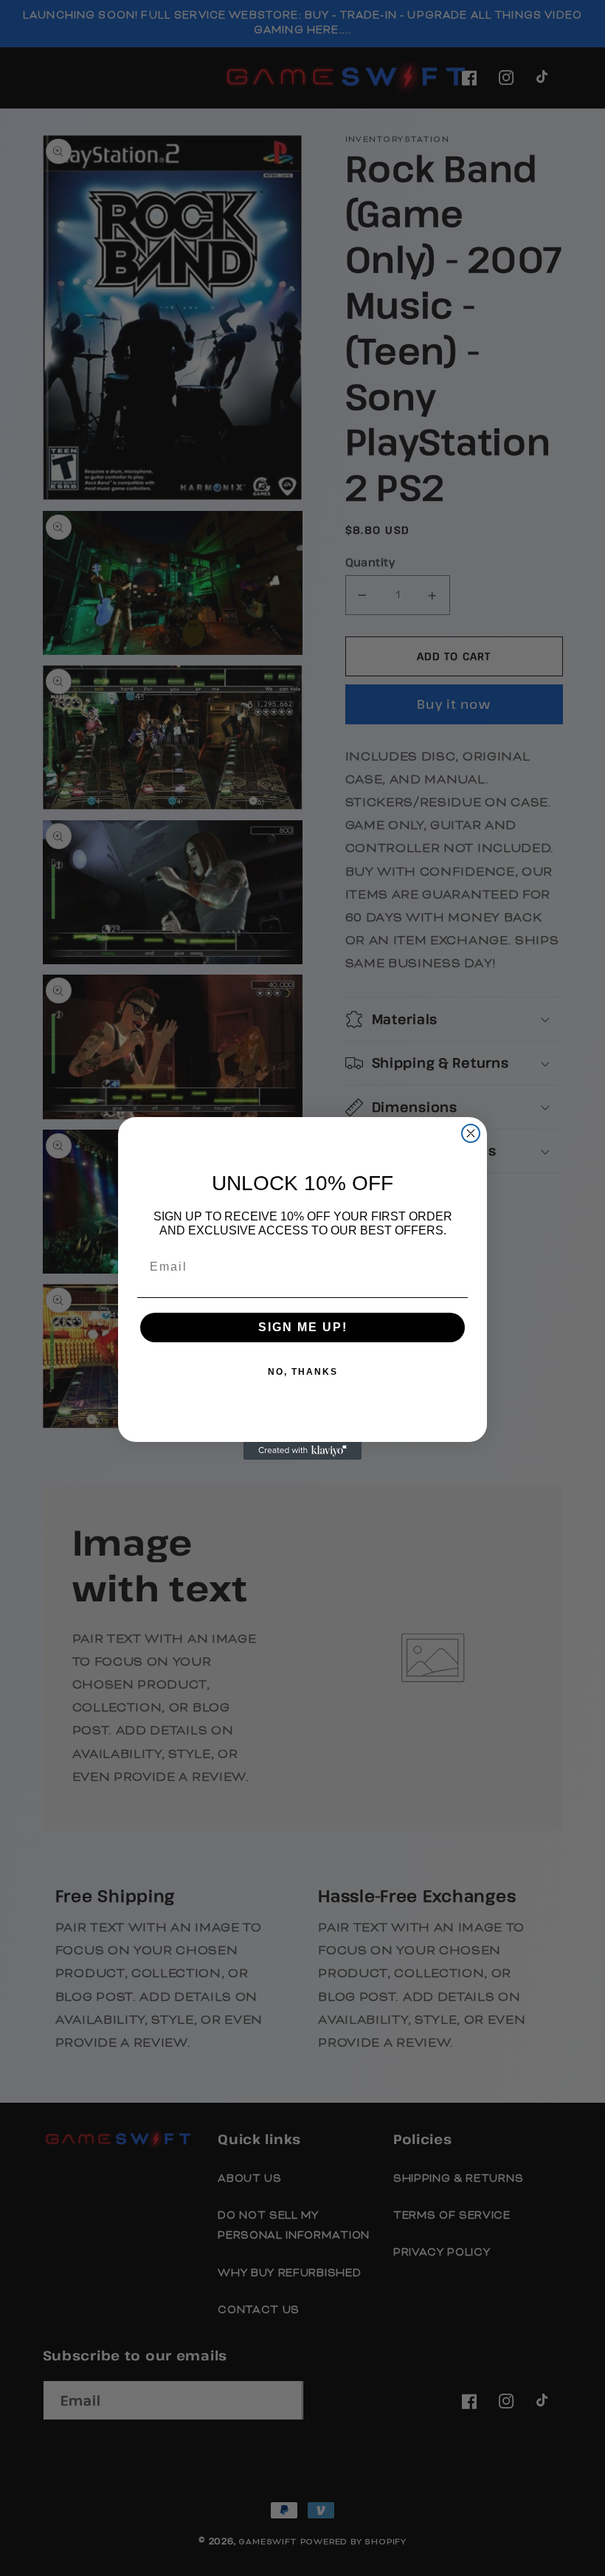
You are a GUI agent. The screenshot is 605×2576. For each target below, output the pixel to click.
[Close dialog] (471, 1133)
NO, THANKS (303, 1372)
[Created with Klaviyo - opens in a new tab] (302, 1451)
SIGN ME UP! (303, 1327)
